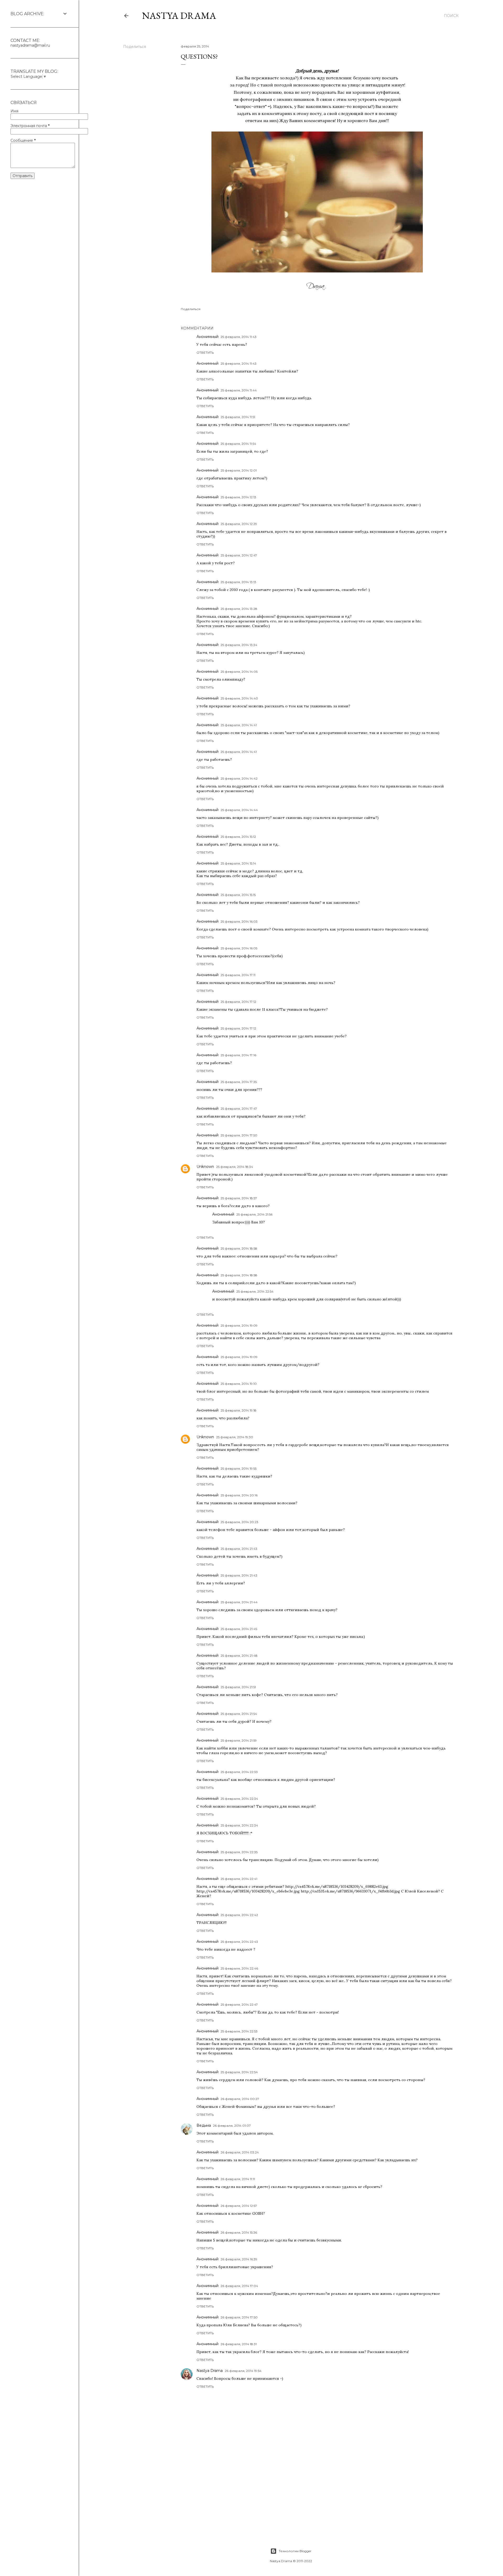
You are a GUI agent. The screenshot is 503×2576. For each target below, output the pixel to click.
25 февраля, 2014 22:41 (239, 1879)
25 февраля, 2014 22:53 (239, 2031)
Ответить (205, 352)
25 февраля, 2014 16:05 (239, 948)
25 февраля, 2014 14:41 (239, 725)
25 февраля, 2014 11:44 (239, 390)
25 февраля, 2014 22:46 (239, 1968)
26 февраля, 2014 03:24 (240, 2152)
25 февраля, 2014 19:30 (235, 1437)
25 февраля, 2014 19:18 (239, 1410)
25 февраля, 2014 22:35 (239, 1852)
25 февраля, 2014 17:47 (239, 1109)
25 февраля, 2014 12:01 (239, 470)
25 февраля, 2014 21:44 (239, 1602)
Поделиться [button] (135, 47)
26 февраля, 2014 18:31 (239, 2344)
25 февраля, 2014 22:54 (255, 1291)
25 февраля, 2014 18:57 (239, 1198)
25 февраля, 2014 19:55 (239, 1469)
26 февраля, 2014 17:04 (239, 2286)
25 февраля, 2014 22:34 (239, 1799)
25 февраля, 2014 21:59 (239, 1740)
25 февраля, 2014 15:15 (238, 895)
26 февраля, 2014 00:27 (240, 2099)
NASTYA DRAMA (179, 16)
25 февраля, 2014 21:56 (254, 1214)
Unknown (205, 1167)
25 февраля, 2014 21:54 (239, 1714)
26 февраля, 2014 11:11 (238, 2179)
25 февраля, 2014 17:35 (239, 1082)
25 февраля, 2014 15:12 (238, 837)
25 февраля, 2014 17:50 (239, 1135)
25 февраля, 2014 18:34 (235, 1167)
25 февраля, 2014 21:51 (238, 1687)
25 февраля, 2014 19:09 (239, 1325)
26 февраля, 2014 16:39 (239, 2259)
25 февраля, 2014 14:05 (239, 672)
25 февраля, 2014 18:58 (239, 1248)
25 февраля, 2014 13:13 (238, 582)
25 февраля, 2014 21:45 (239, 1629)
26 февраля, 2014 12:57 (239, 2206)
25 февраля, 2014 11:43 (239, 337)
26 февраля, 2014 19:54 (243, 2371)
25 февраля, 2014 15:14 (238, 863)
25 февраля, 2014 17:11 (238, 975)
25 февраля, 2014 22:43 (239, 1942)
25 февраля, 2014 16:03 (239, 921)
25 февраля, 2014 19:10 (239, 1384)
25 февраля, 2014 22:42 (239, 1915)
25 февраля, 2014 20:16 (239, 1495)
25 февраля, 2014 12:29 (239, 524)
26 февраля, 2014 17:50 (239, 2317)
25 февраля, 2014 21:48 (239, 1656)
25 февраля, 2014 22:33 (239, 1772)
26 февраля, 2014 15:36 (239, 2232)
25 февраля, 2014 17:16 (238, 1055)
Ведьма (204, 2125)
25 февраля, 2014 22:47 (239, 2005)
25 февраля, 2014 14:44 (239, 810)
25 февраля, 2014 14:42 (239, 778)
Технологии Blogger (295, 2551)
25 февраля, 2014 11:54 (238, 444)
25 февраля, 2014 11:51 (238, 417)
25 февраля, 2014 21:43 (239, 1549)
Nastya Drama (210, 2371)
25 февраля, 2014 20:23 (239, 1522)
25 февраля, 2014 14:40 (239, 698)
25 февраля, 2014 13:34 (239, 645)
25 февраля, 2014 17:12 (238, 1002)
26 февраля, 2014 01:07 (232, 2126)
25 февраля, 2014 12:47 (239, 555)
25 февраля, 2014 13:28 (239, 609)
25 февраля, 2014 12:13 (238, 497)
